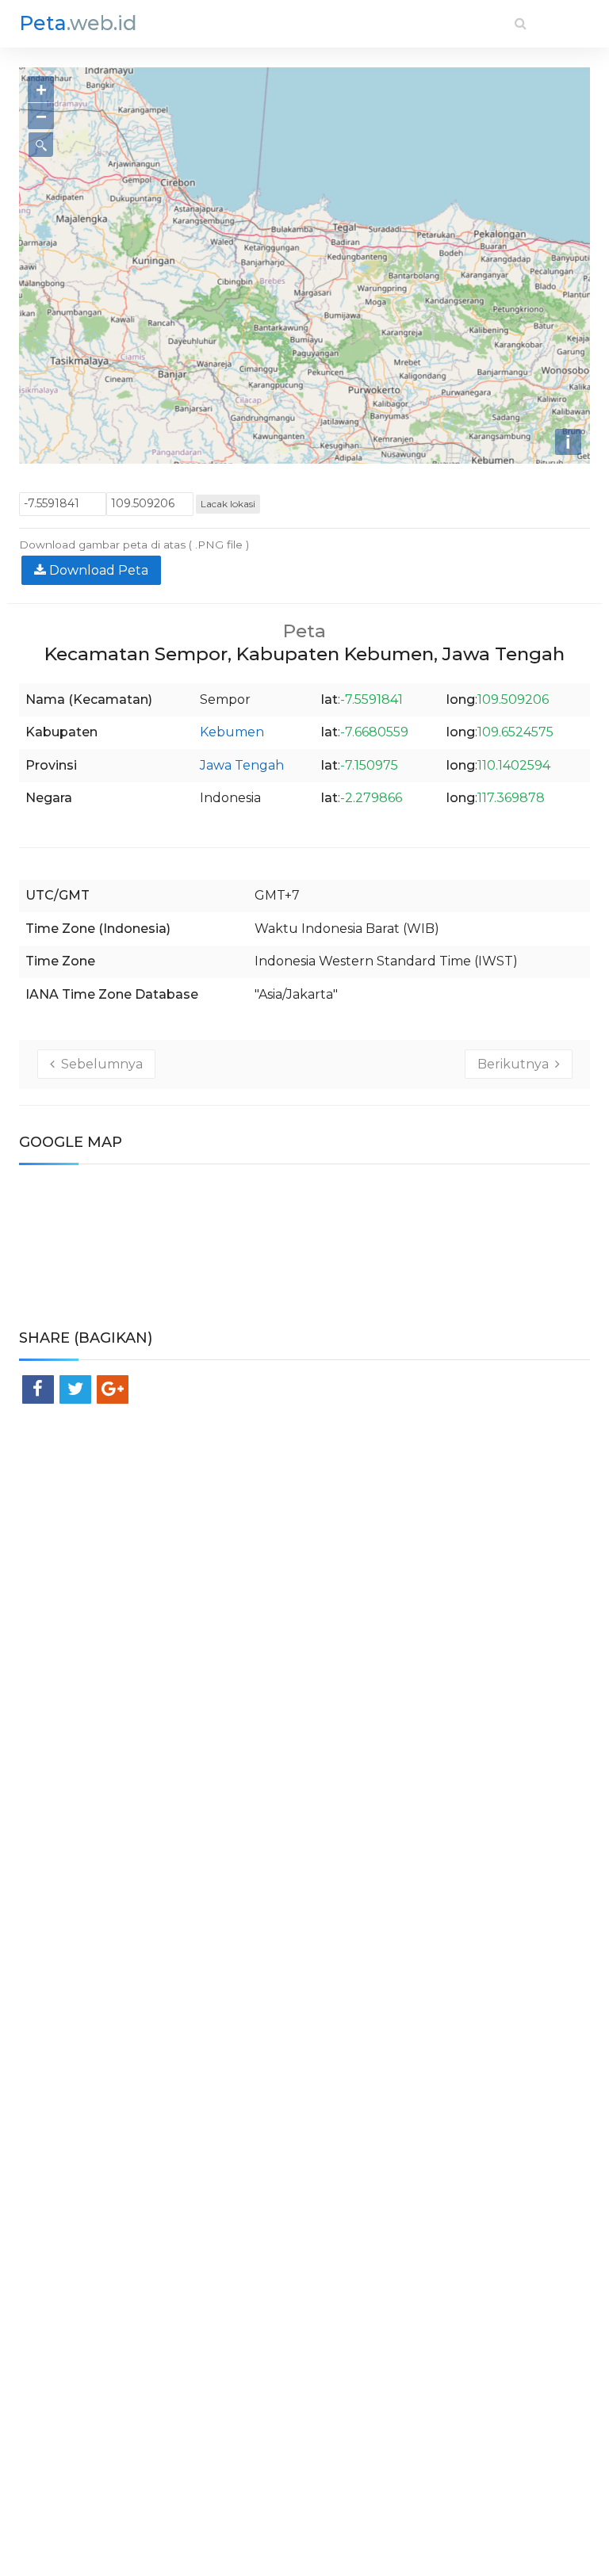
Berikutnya (516, 1064)
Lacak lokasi (228, 504)
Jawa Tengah (242, 765)
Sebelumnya (99, 1064)
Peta (78, 23)
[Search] (521, 23)
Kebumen (232, 732)
